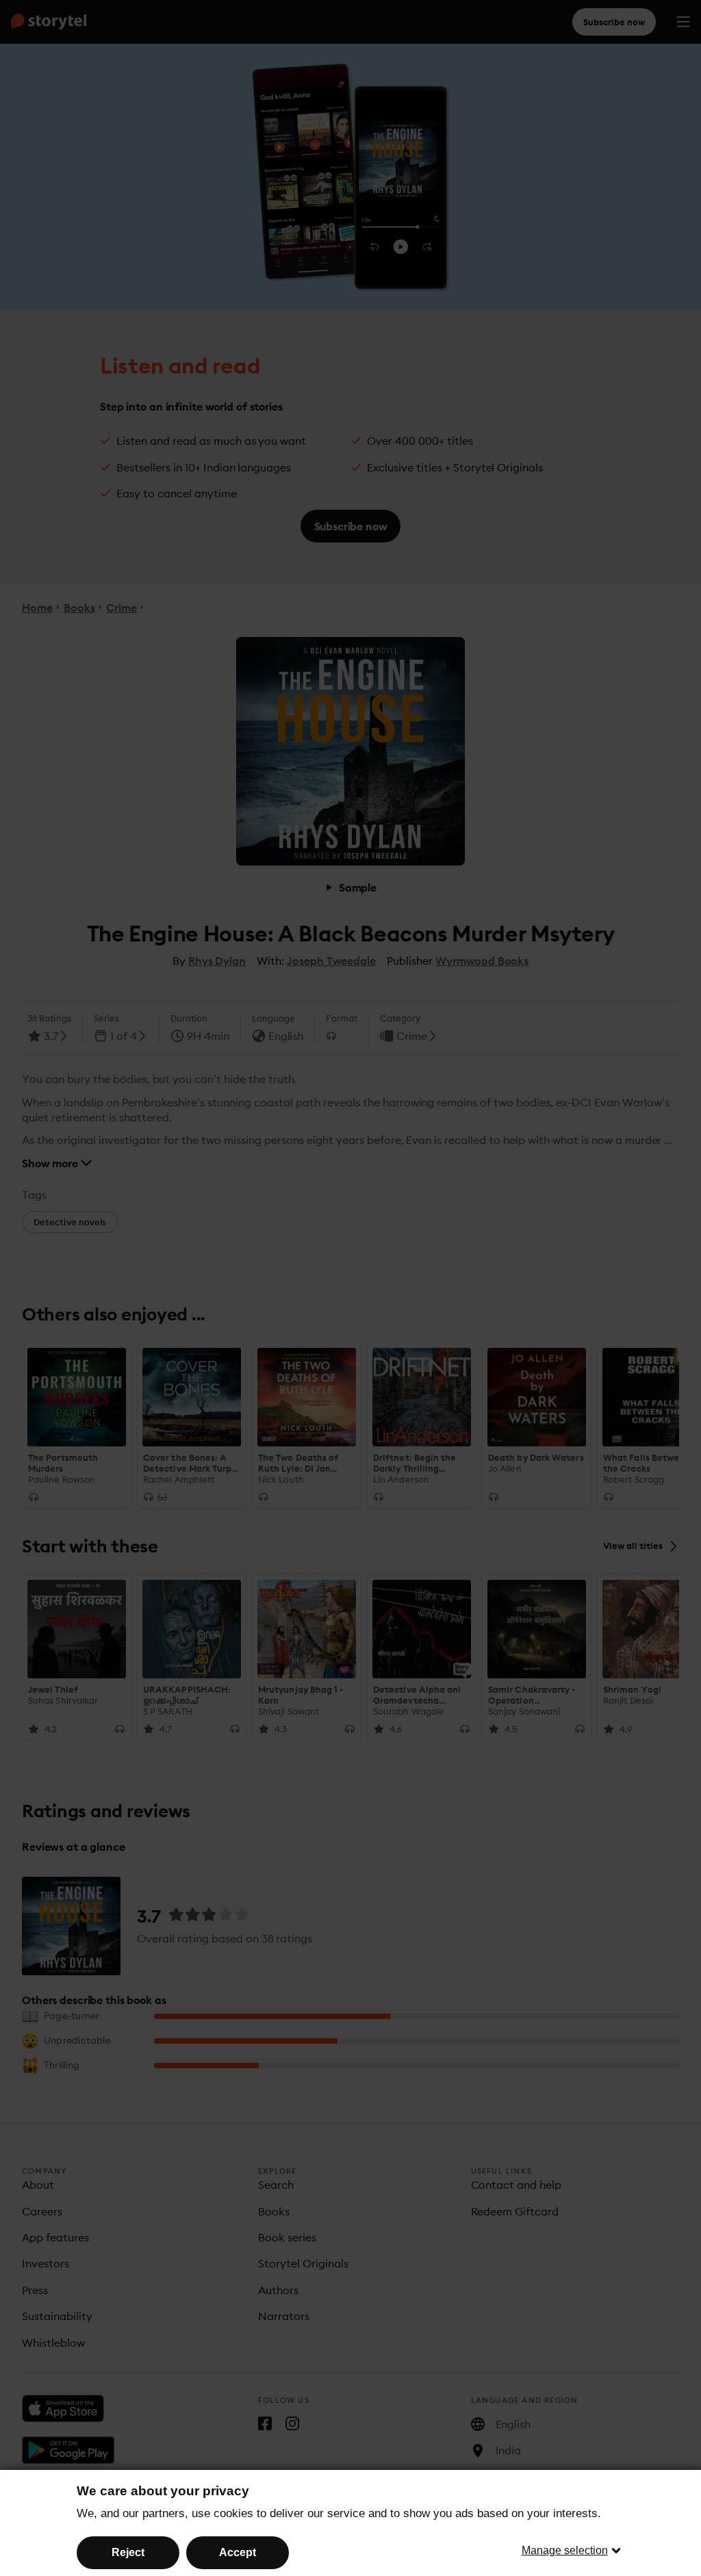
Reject (128, 2552)
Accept (238, 2552)
